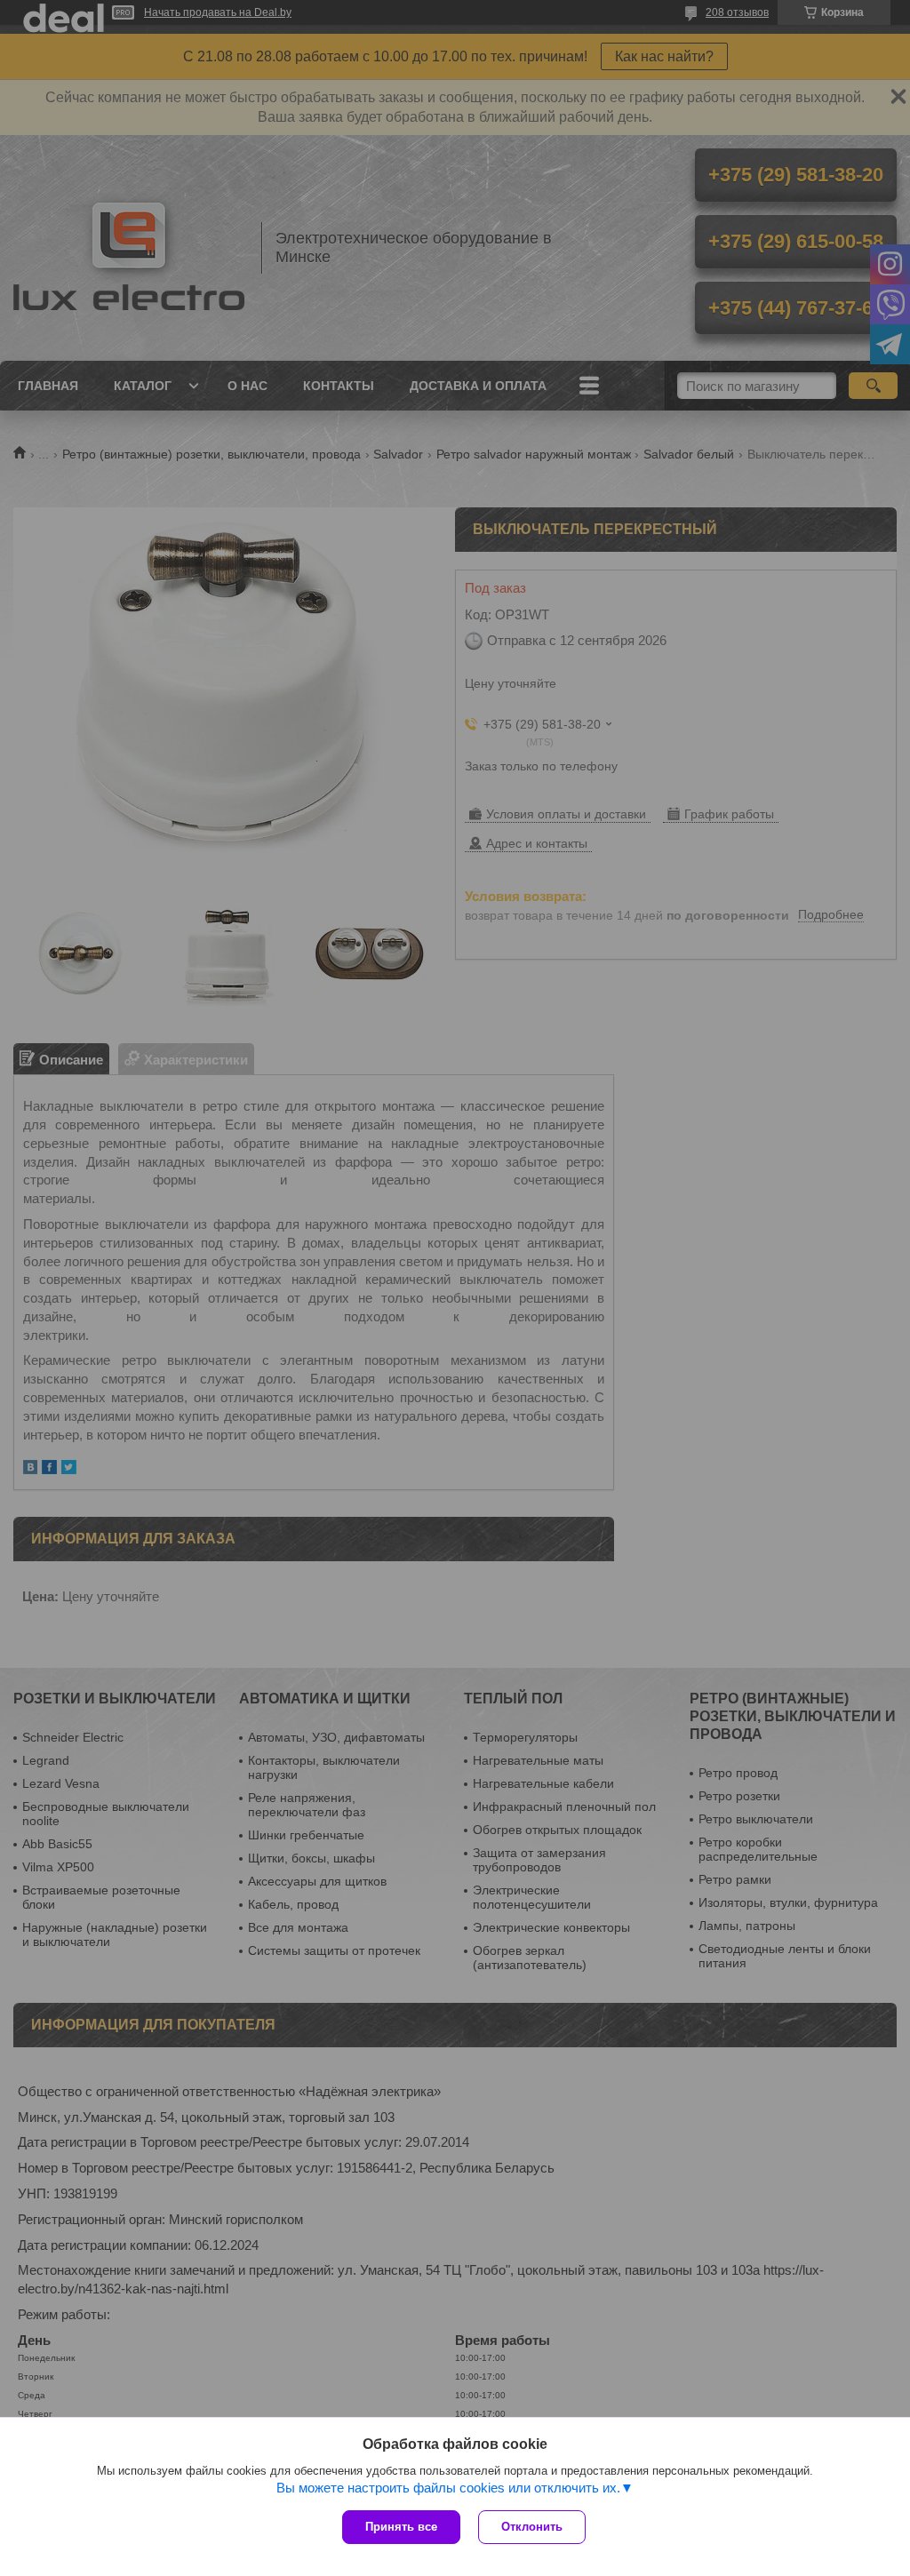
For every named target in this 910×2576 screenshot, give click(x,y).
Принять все (401, 2527)
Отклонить (532, 2527)
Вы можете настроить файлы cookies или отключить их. (448, 2488)
